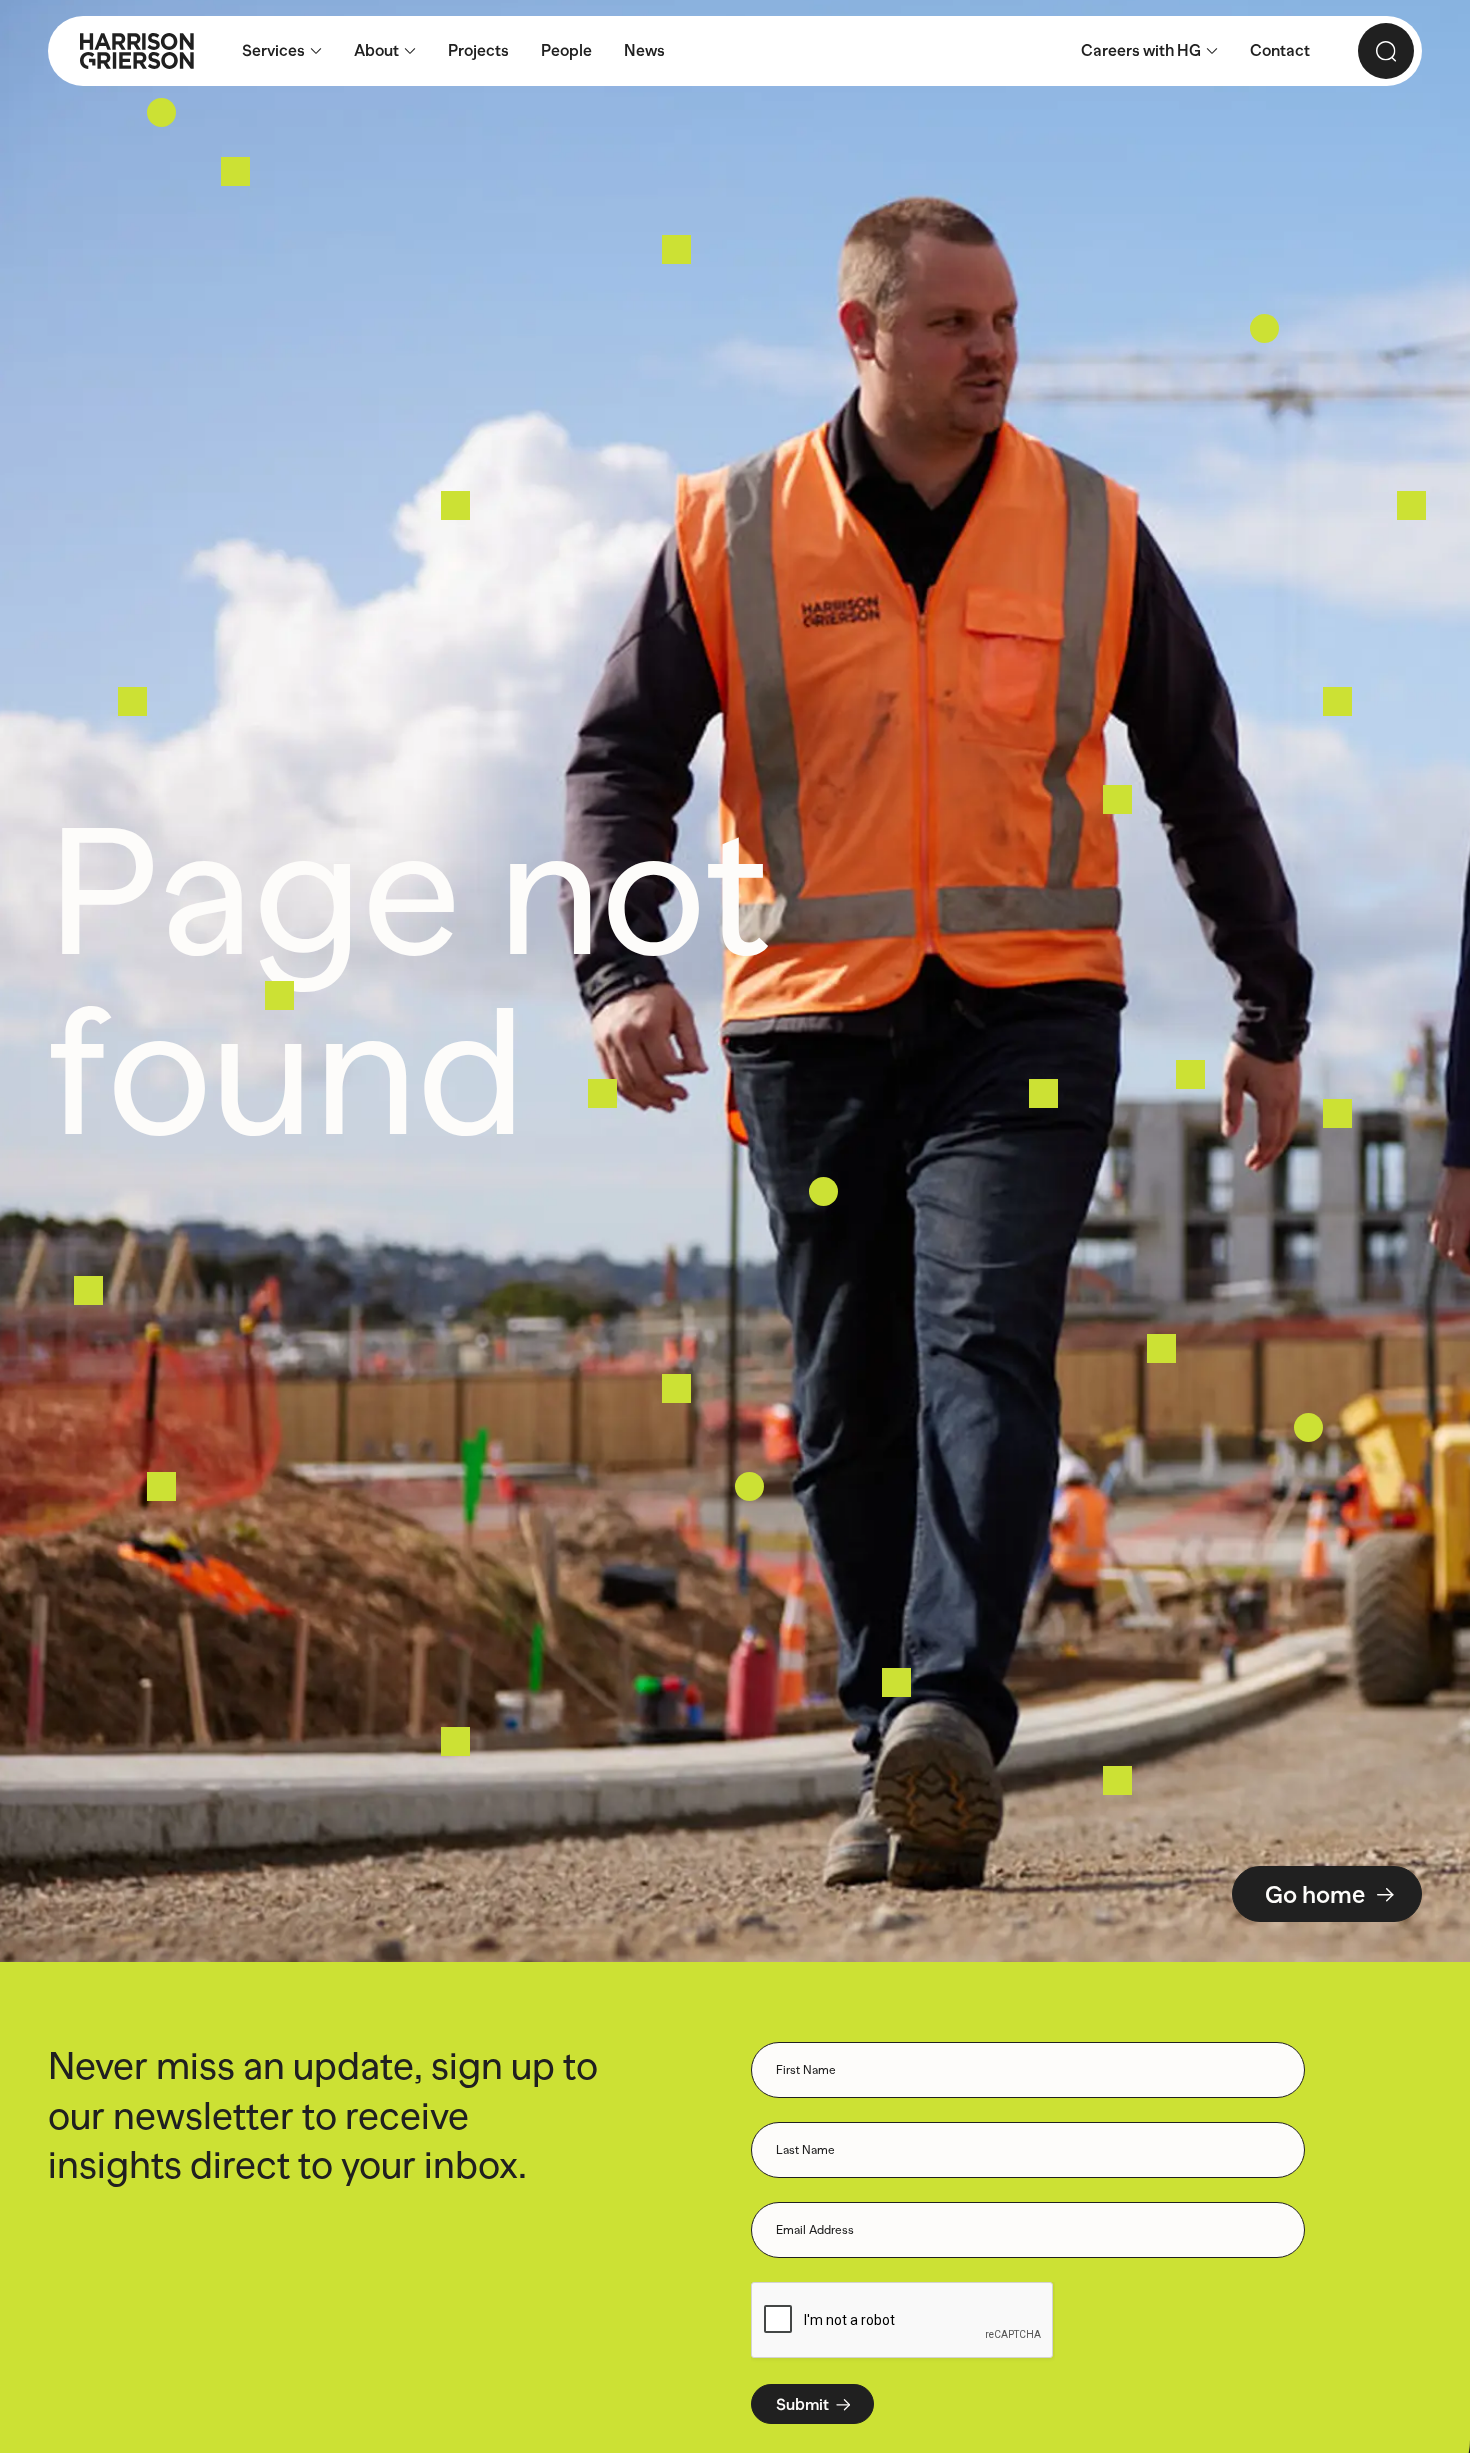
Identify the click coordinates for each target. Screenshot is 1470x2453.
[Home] (121, 51)
